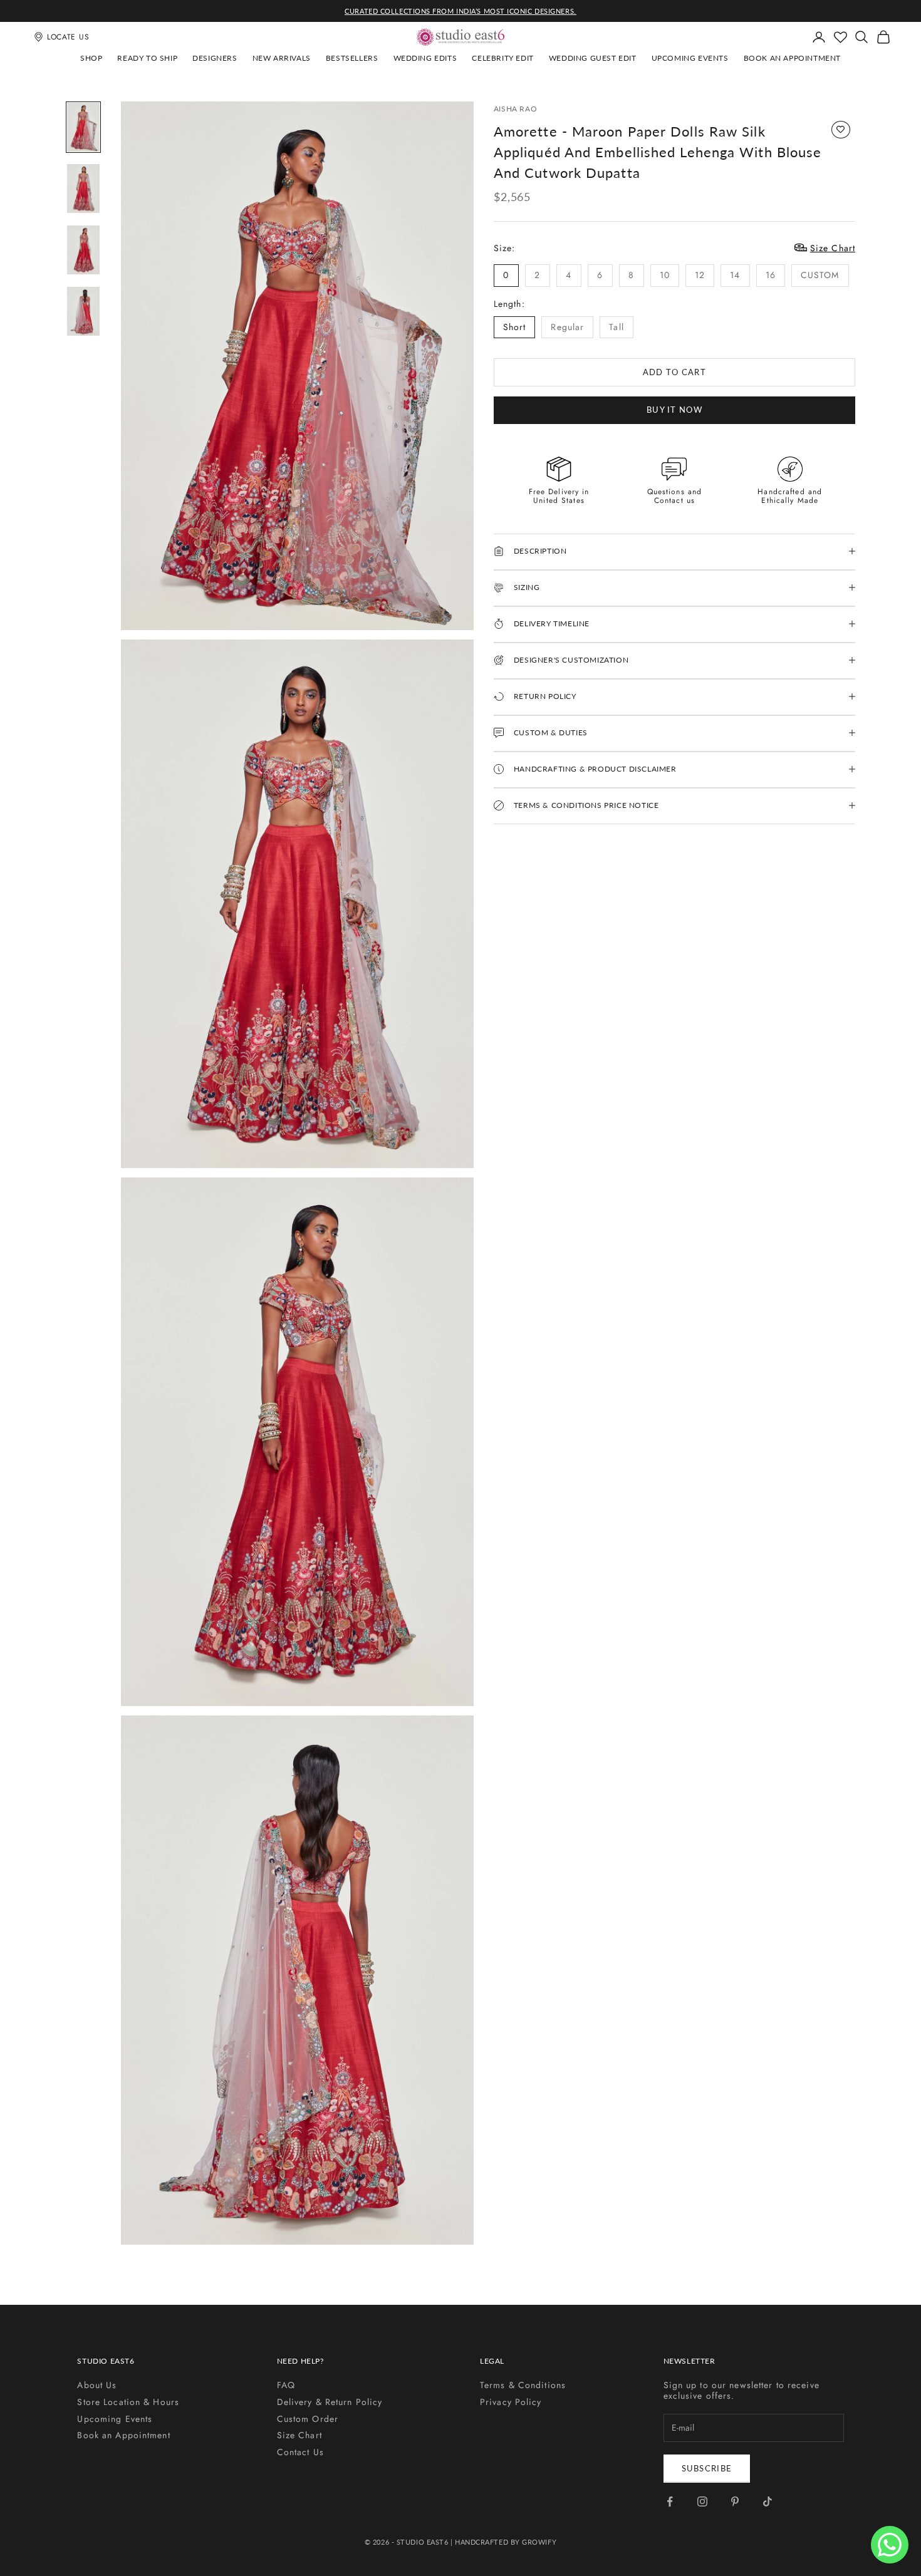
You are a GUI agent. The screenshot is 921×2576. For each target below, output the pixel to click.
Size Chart (299, 2435)
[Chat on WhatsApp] (890, 2545)
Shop (91, 58)
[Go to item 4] (83, 311)
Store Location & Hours (128, 2402)
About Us (97, 2385)
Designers (215, 58)
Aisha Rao (515, 109)
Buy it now (674, 409)
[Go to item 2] (83, 189)
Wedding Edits (425, 58)
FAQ (286, 2385)
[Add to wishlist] (841, 130)
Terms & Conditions (523, 2385)
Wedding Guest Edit (593, 58)
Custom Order (308, 2419)
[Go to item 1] (83, 127)
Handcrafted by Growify (506, 2542)
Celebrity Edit (502, 58)
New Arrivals (282, 58)
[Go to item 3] (83, 250)
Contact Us (300, 2452)
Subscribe (707, 2468)
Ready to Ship (147, 58)
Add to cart (674, 371)
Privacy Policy (511, 2402)
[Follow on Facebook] (670, 2501)
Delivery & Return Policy (330, 2402)
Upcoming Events (690, 58)
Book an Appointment (792, 58)
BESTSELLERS (352, 58)
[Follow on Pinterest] (735, 2501)
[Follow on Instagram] (702, 2501)
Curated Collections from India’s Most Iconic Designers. (460, 11)
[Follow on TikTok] (767, 2501)
